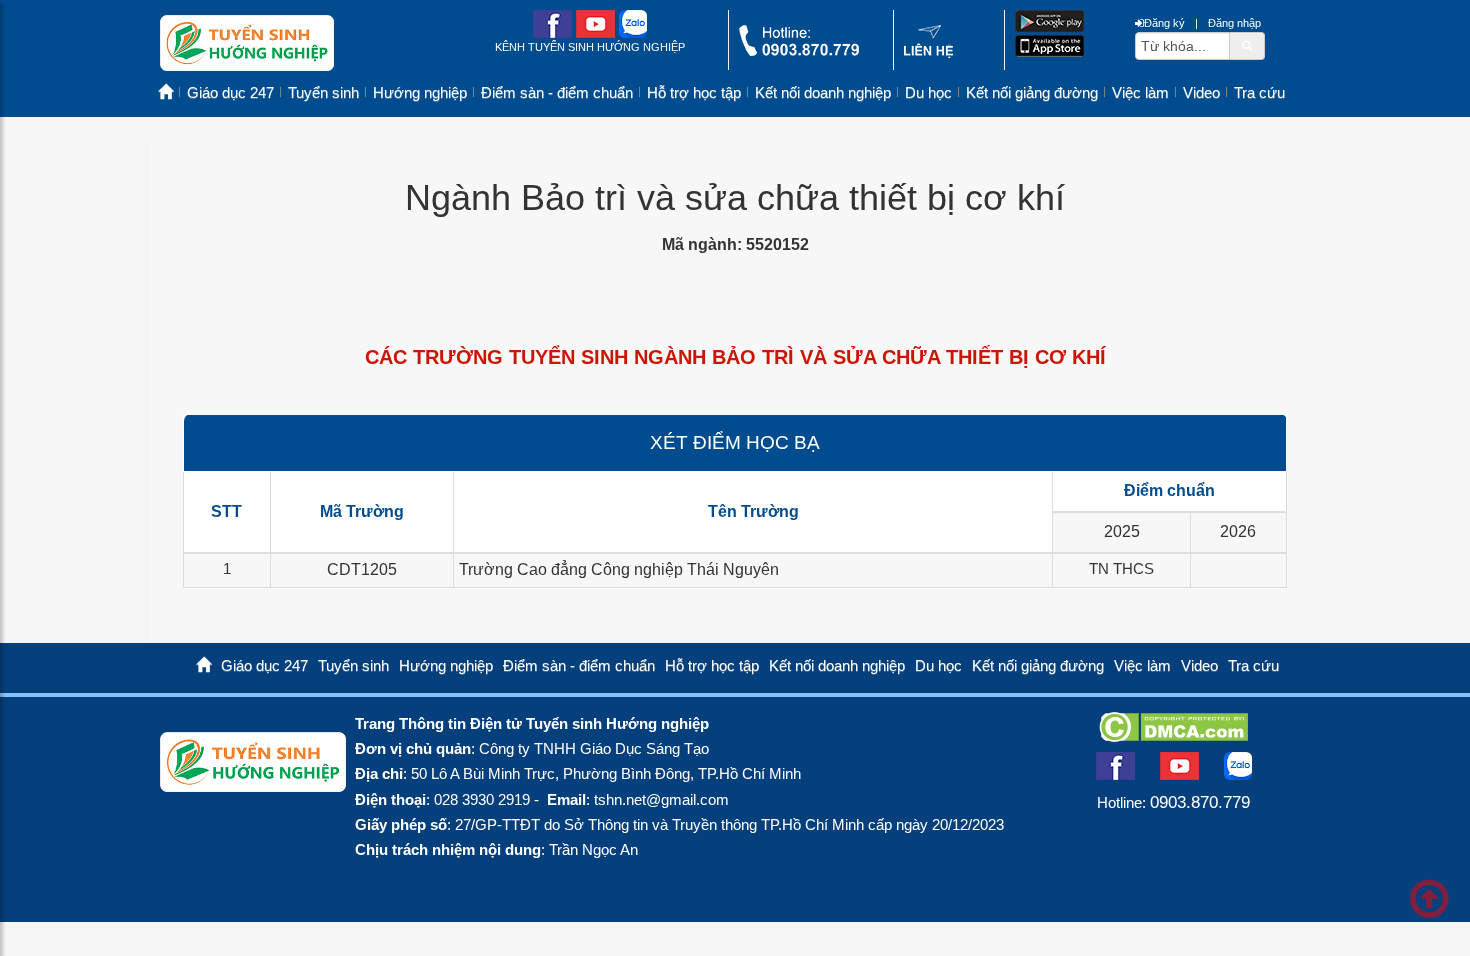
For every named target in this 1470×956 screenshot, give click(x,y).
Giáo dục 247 (230, 93)
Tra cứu (1259, 93)
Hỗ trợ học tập (694, 93)
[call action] (799, 51)
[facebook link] (552, 33)
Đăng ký (1164, 23)
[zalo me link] (633, 33)
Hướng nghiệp (420, 93)
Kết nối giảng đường (1032, 93)
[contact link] (928, 53)
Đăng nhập (1234, 23)
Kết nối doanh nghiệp (823, 93)
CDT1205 (362, 569)
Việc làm (1140, 93)
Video (1201, 93)
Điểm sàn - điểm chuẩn (557, 93)
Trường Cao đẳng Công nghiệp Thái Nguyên (619, 569)
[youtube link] (595, 33)
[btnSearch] (1247, 45)
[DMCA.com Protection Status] (1173, 736)
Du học (928, 93)
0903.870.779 (1200, 802)
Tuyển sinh (323, 93)
